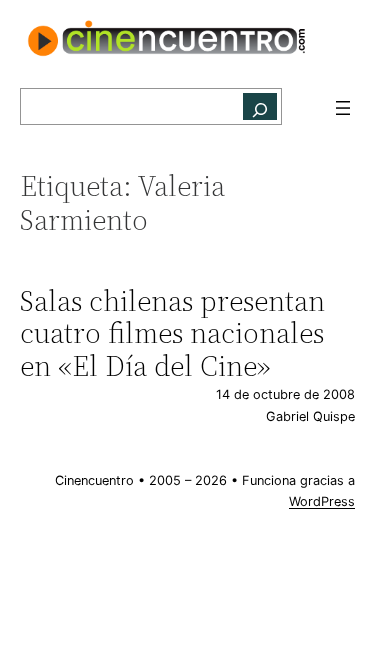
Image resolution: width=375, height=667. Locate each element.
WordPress (322, 501)
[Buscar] (260, 106)
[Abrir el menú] (343, 108)
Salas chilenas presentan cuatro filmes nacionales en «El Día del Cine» (172, 333)
